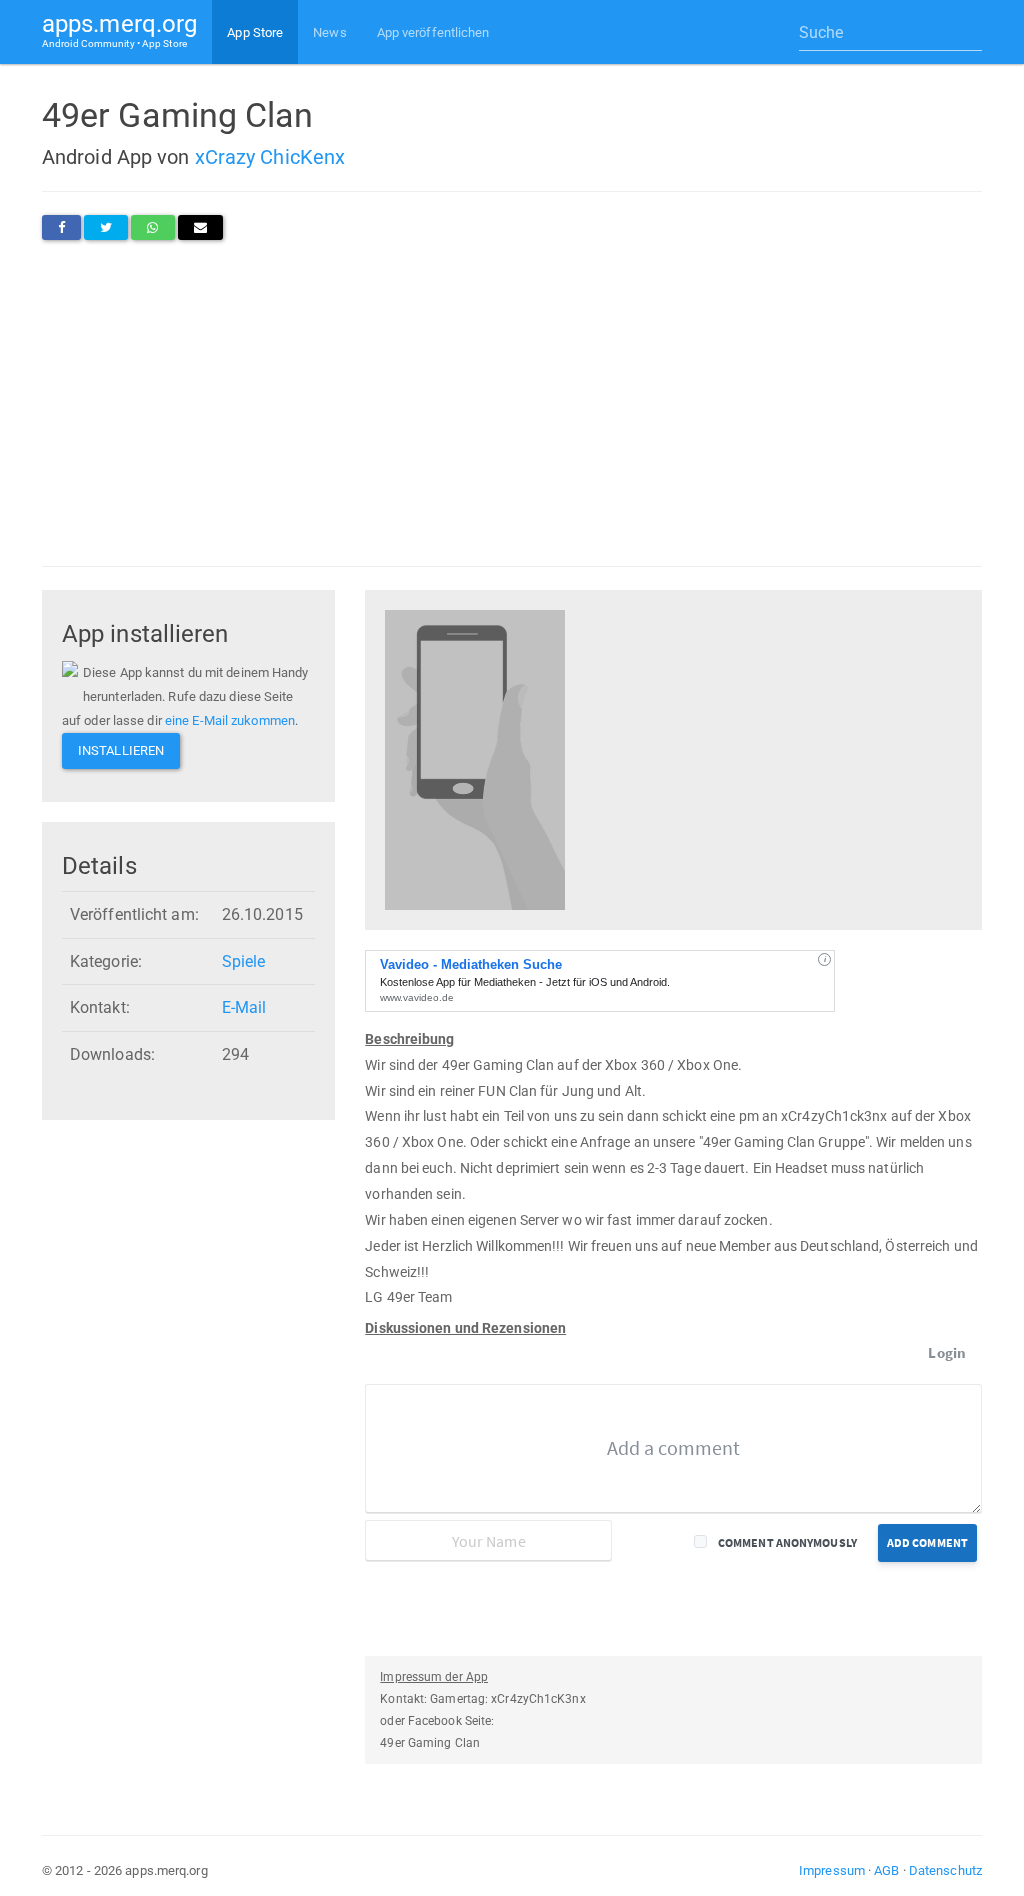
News (329, 32)
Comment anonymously (787, 1542)
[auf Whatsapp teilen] (152, 227)
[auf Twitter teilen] (106, 227)
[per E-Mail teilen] (200, 227)
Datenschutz (945, 1870)
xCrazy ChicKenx (270, 157)
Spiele (244, 961)
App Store (255, 32)
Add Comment (927, 1542)
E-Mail (244, 1007)
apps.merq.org (119, 29)
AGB (886, 1870)
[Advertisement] (512, 403)
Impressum (832, 1870)
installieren (121, 750)
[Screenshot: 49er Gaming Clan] (475, 758)
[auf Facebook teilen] (61, 227)
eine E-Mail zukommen (230, 720)
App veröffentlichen (433, 32)
